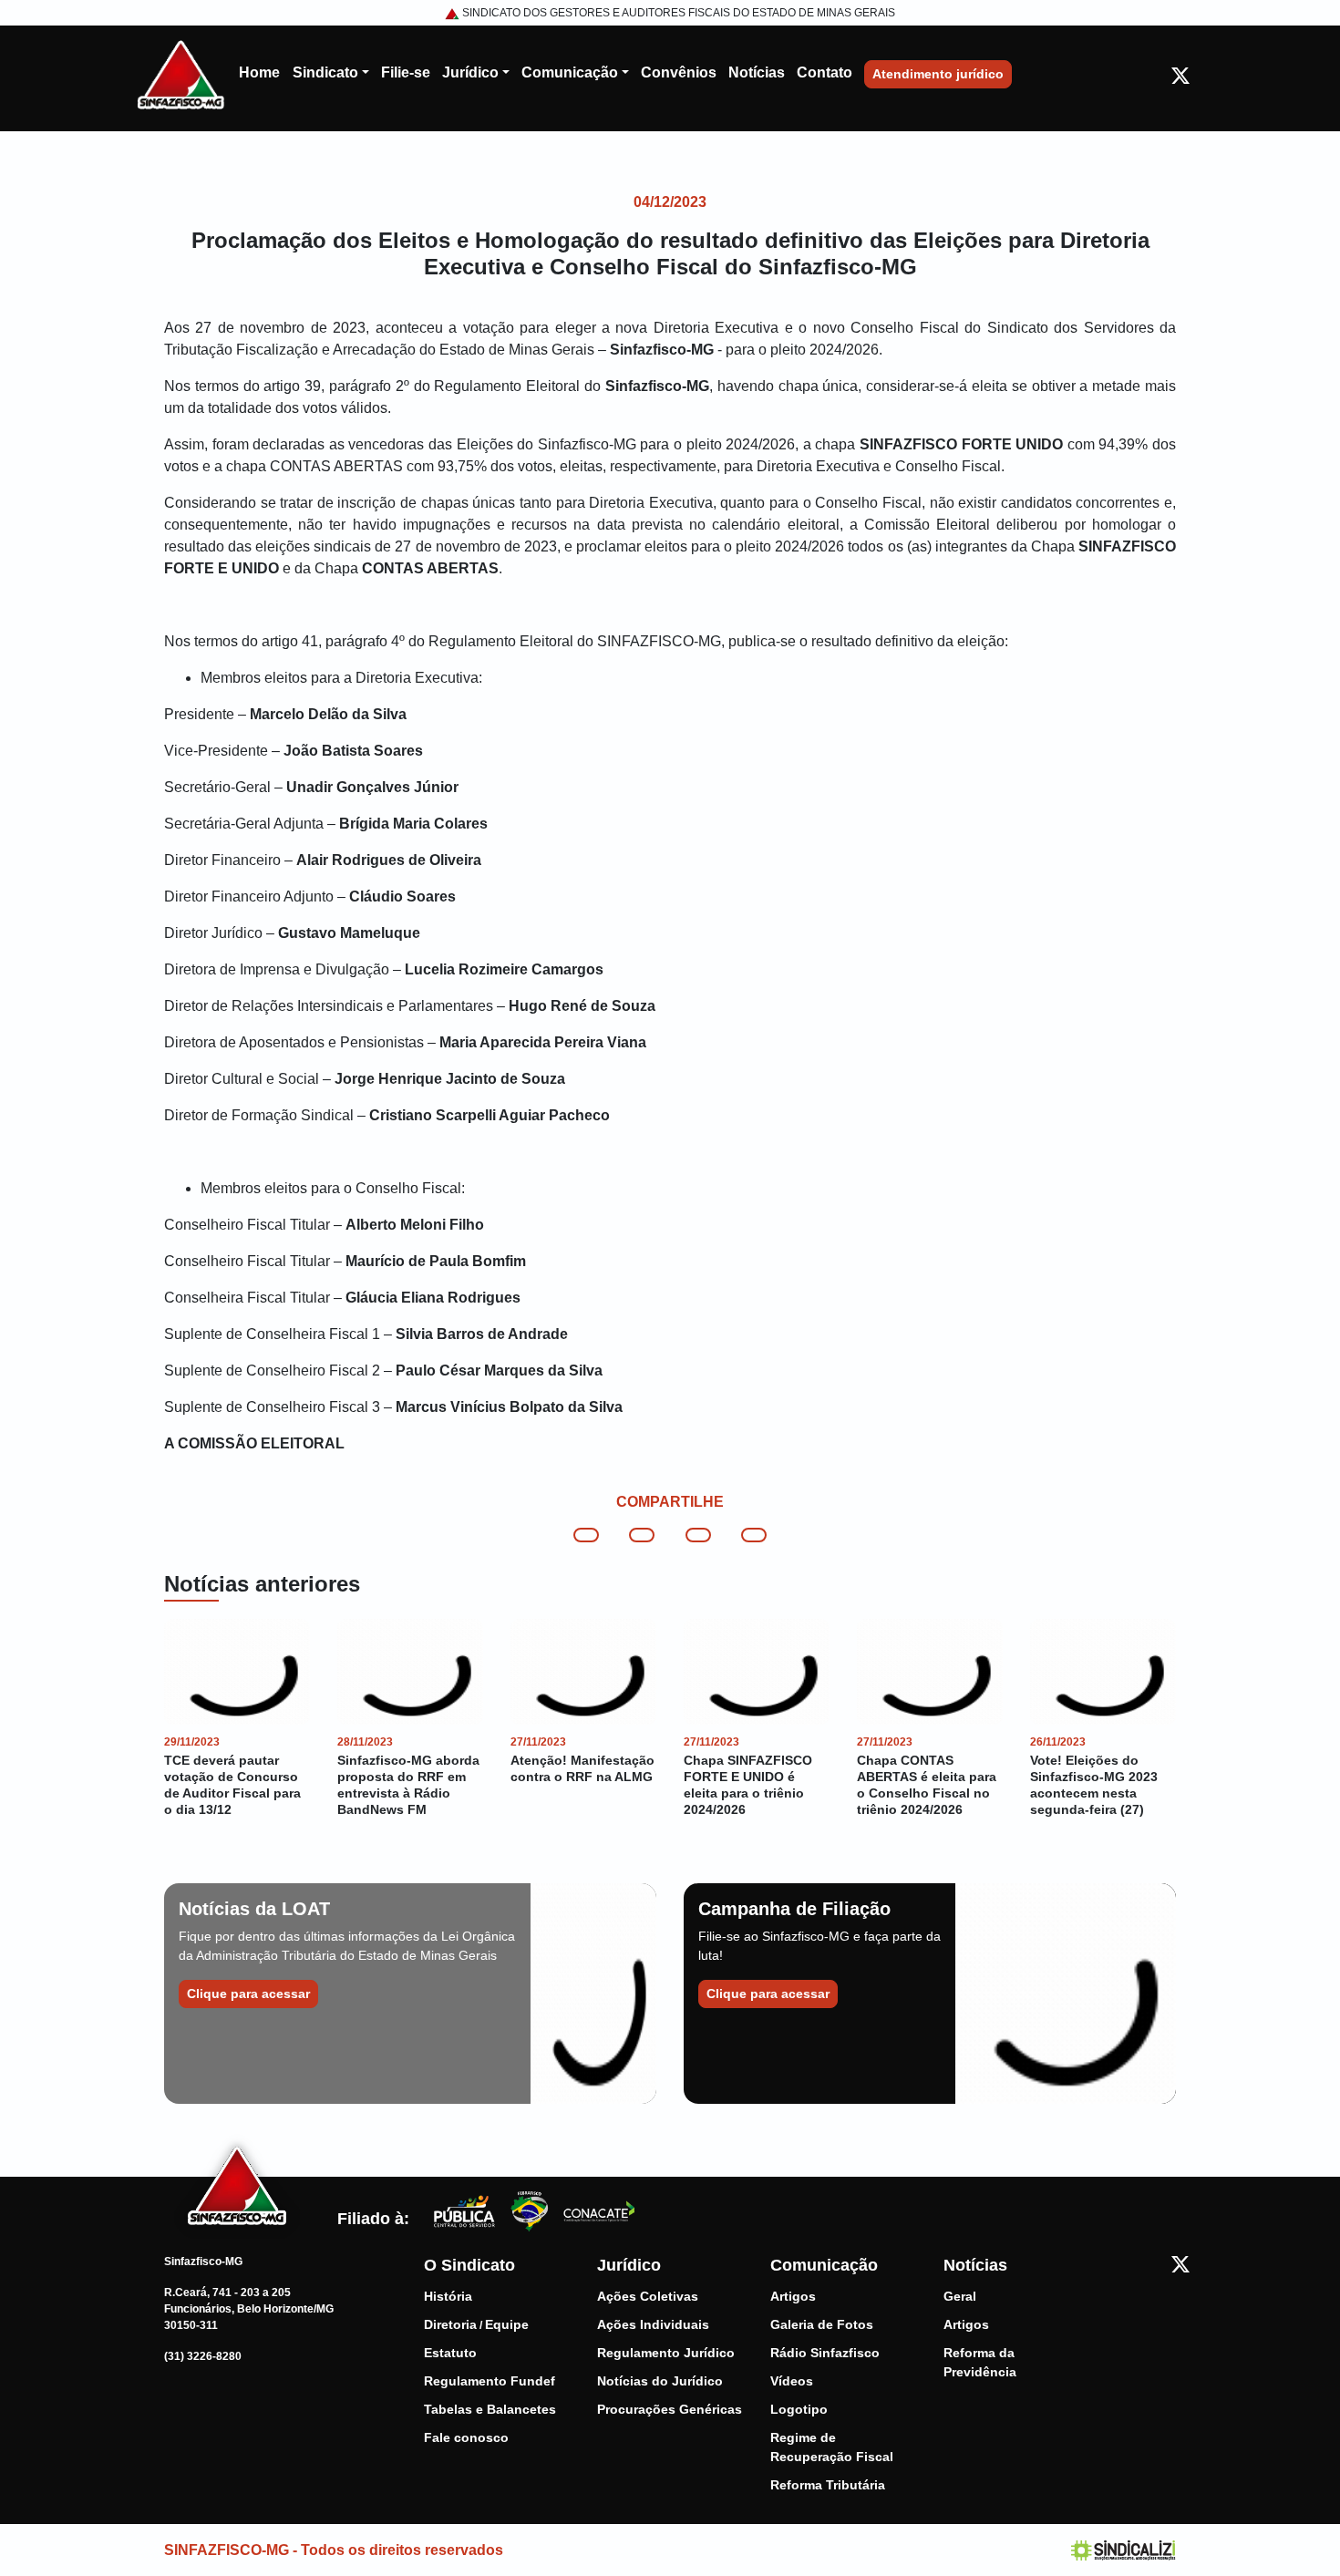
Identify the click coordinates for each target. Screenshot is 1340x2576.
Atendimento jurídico (938, 74)
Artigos (793, 2296)
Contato (825, 72)
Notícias (757, 72)
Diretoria (450, 2324)
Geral (960, 2296)
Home (259, 72)
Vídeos (792, 2381)
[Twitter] (1180, 75)
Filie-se (406, 72)
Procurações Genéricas (670, 2409)
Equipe (507, 2324)
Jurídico (470, 72)
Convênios (679, 72)
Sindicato (325, 72)
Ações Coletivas (648, 2296)
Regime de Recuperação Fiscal (832, 2447)
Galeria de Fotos (822, 2324)
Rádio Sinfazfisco (825, 2353)
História (448, 2296)
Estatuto (450, 2353)
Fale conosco (466, 2437)
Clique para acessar (248, 1994)
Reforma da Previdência (980, 2362)
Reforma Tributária (828, 2485)
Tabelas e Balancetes (490, 2409)
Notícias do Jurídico (660, 2381)
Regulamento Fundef (490, 2381)
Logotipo (799, 2409)
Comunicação (570, 72)
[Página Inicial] (181, 73)
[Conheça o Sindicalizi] (1124, 2549)
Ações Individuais (653, 2324)
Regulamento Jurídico (666, 2353)
